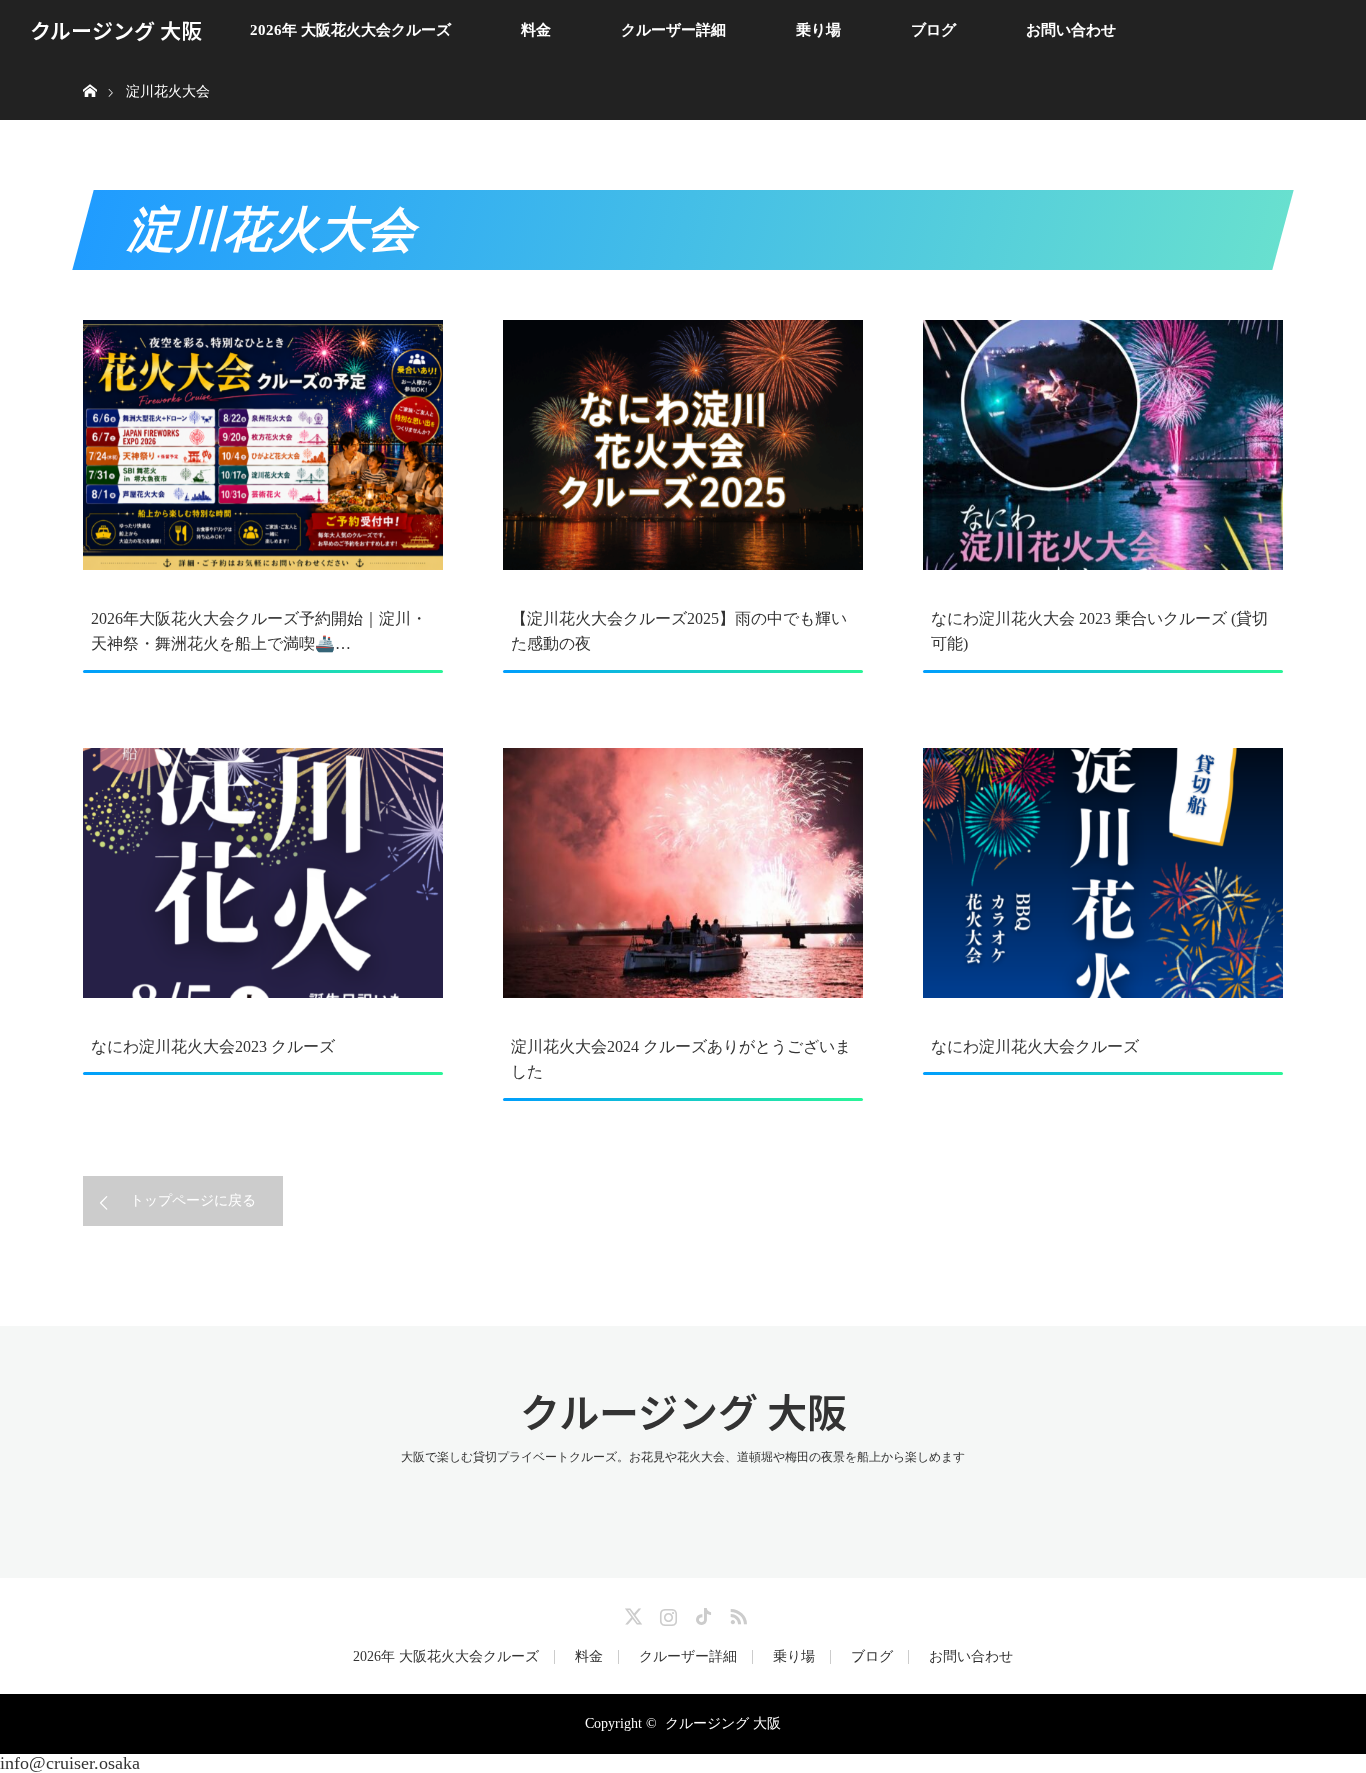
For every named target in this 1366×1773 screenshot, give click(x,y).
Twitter (631, 1613)
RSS (736, 1613)
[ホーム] (89, 67)
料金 (536, 30)
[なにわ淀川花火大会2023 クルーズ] (263, 873)
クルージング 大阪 (116, 30)
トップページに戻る (193, 1200)
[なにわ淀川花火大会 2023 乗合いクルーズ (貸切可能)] (1103, 445)
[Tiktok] (701, 1613)
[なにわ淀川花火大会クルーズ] (1103, 873)
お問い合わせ (1071, 30)
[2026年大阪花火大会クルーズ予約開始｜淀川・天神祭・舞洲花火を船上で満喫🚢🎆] (263, 445)
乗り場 (818, 30)
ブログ (933, 30)
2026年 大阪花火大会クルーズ (350, 30)
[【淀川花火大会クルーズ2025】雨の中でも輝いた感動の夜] (683, 445)
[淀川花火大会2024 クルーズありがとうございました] (683, 873)
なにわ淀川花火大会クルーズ (1035, 1046)
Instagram (666, 1613)
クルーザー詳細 (673, 30)
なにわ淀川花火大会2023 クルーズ (213, 1046)
